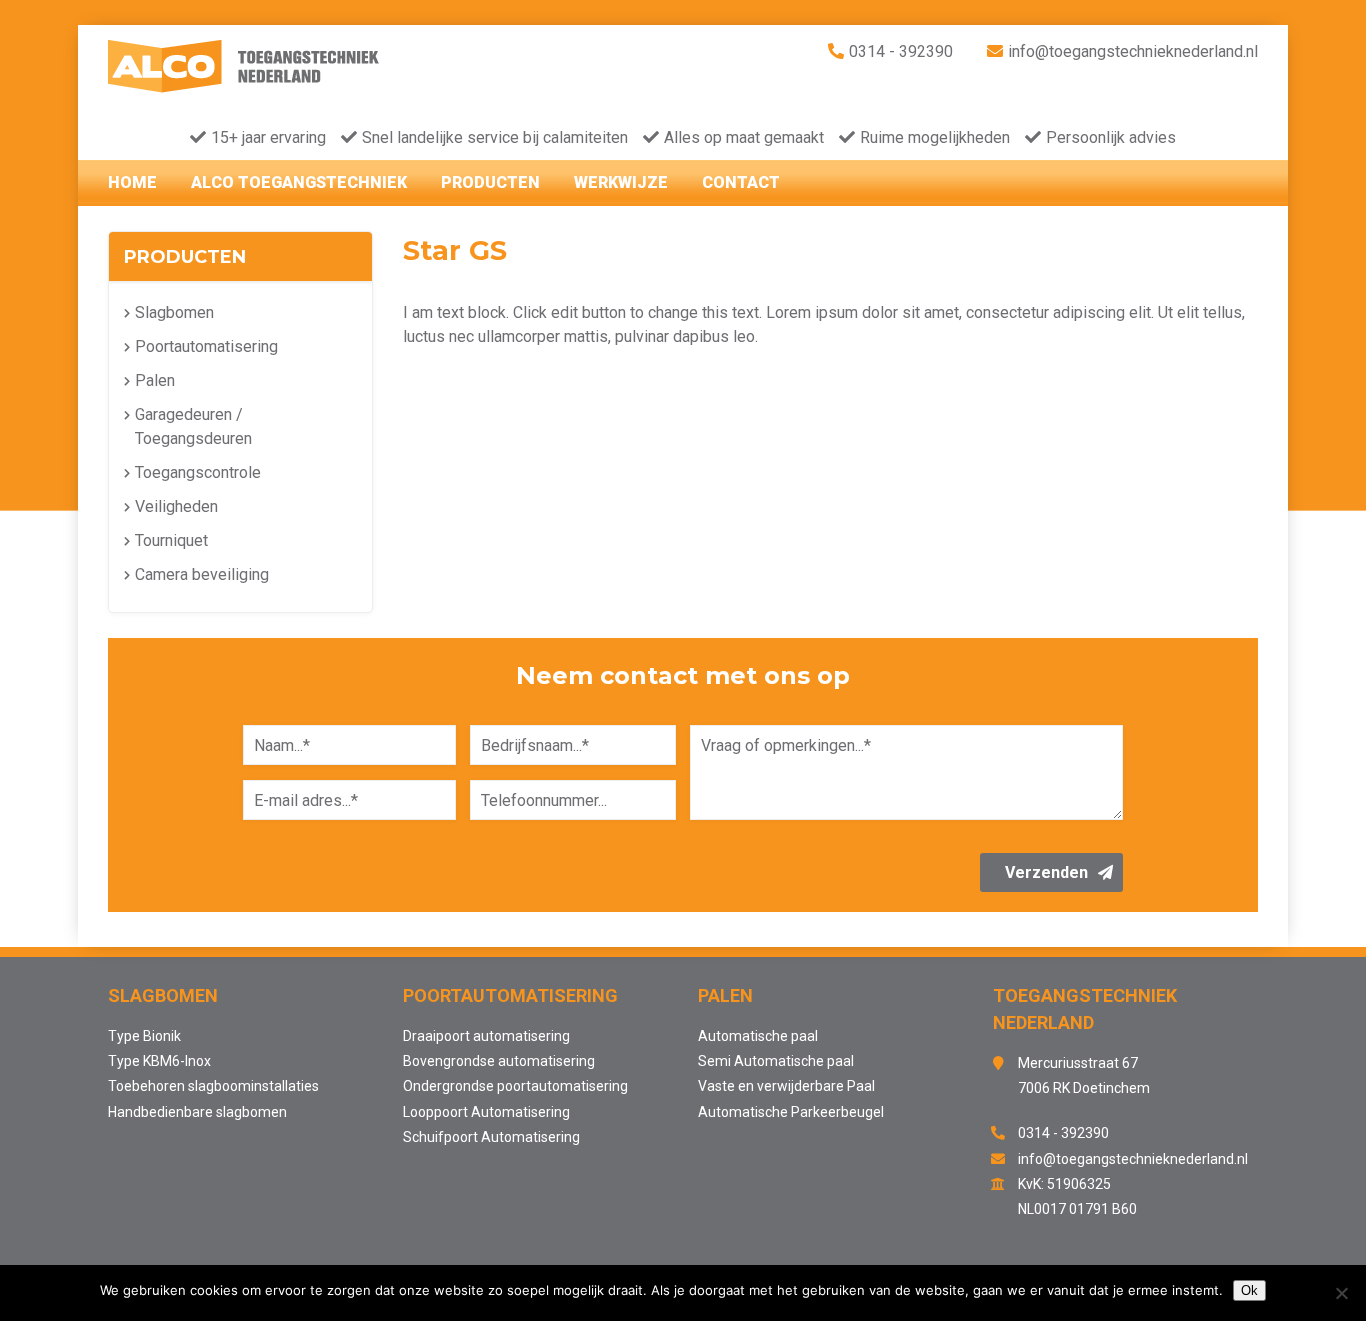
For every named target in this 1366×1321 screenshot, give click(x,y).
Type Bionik (144, 1036)
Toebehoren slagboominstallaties (213, 1086)
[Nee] (1341, 1293)
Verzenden (1046, 872)
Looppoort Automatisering (486, 1112)
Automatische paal (758, 1036)
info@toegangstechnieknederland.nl (1133, 51)
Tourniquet (171, 540)
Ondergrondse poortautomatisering (515, 1086)
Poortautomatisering (206, 346)
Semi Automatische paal (776, 1061)
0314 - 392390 (901, 51)
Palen (155, 380)
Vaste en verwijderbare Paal (786, 1086)
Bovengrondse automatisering (499, 1061)
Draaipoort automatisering (486, 1036)
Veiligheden (176, 506)
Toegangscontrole (198, 472)
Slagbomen (174, 312)
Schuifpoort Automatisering (491, 1137)
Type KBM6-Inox (159, 1061)
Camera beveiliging (202, 574)
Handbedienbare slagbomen (197, 1112)
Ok (1249, 1290)
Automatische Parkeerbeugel (791, 1112)
